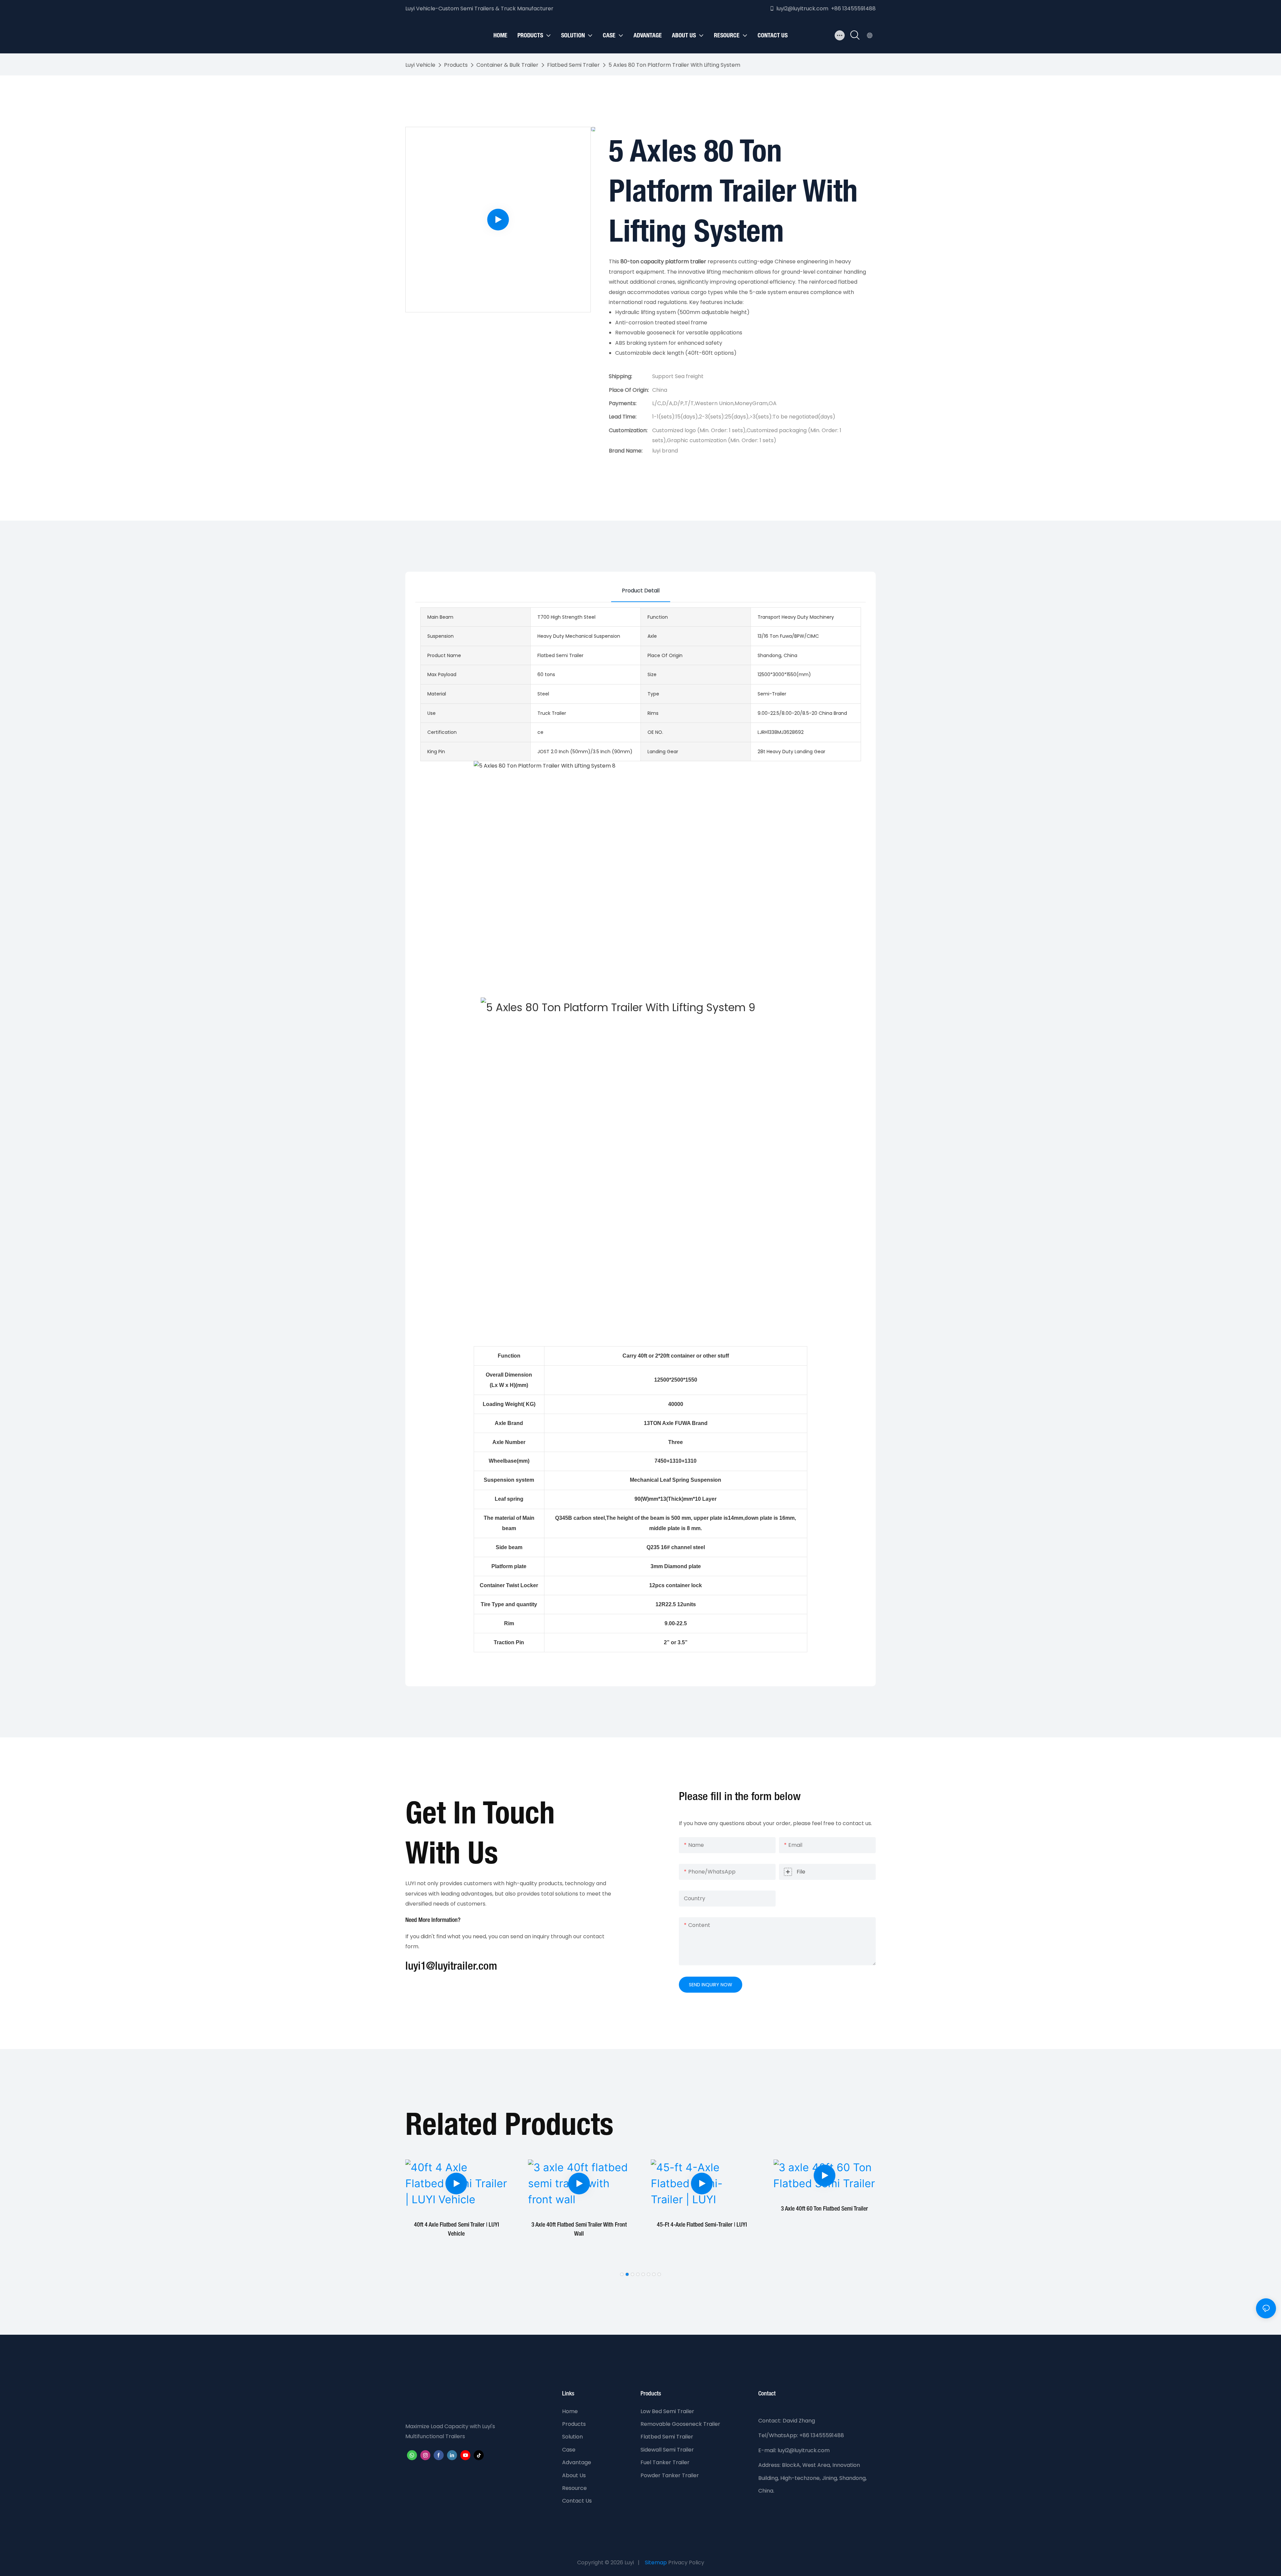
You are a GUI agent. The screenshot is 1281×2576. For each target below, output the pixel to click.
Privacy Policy (686, 2562)
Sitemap (656, 2562)
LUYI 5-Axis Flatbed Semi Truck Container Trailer (824, 2229)
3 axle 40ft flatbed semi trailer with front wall (456, 2229)
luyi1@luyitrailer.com (451, 1967)
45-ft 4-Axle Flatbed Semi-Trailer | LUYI (579, 2225)
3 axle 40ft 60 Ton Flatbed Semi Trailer (702, 2209)
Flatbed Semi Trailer (573, 65)
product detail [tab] (641, 591)
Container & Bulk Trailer (507, 65)
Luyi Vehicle (420, 65)
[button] (622, 2274)
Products (456, 65)
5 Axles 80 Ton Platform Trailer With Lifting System (674, 65)
